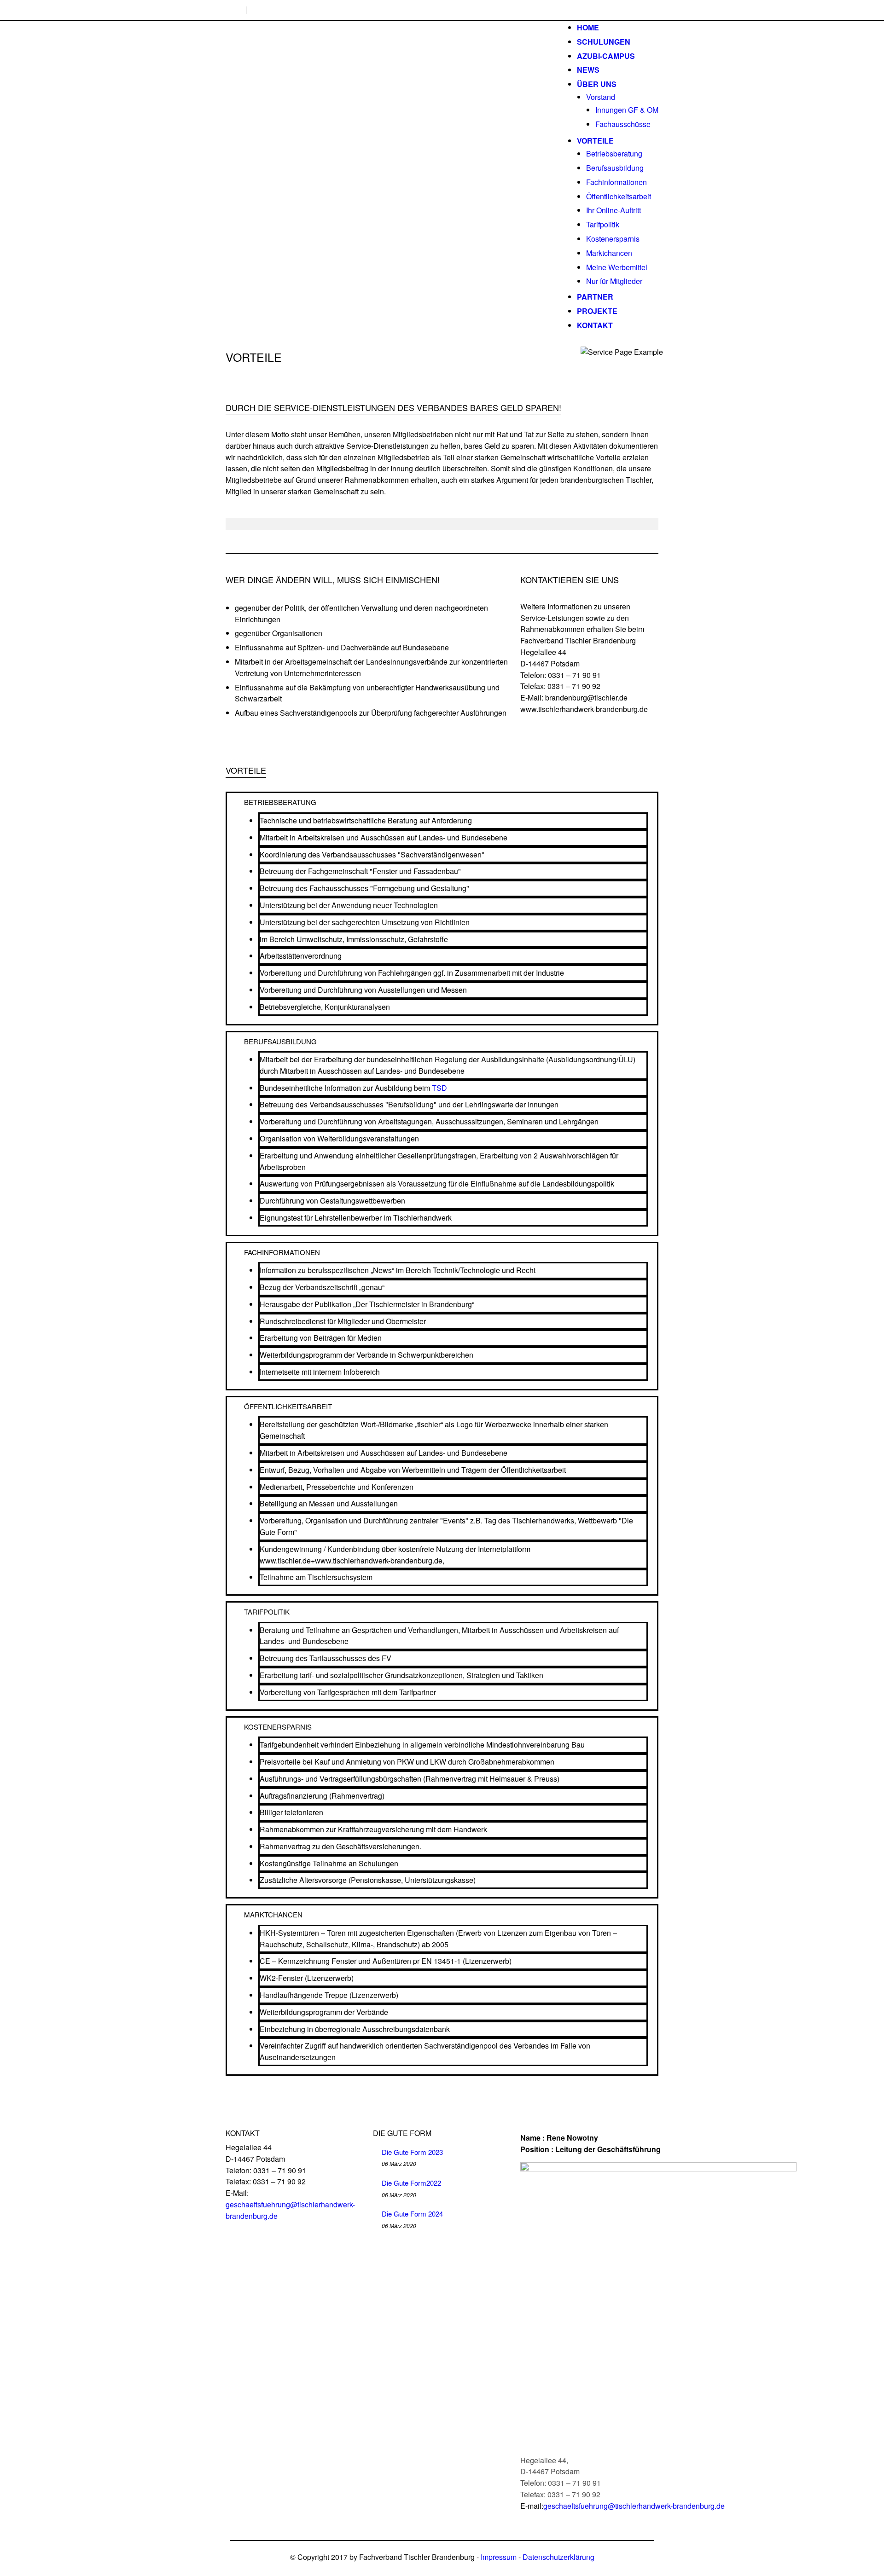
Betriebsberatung (614, 153)
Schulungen (604, 42)
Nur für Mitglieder (614, 281)
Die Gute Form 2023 (412, 2152)
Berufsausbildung (615, 168)
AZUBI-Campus (606, 56)
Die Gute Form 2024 (412, 2214)
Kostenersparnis (613, 239)
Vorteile (595, 141)
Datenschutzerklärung (558, 2557)
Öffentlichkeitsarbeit (619, 196)
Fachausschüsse (623, 124)
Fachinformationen (616, 182)
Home (588, 27)
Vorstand (601, 97)
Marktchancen (609, 253)
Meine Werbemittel (617, 267)
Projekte (597, 311)
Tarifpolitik (603, 224)
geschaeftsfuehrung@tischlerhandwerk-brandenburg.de (634, 2506)
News (588, 70)
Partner (595, 297)
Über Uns (597, 84)
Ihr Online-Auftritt (614, 210)
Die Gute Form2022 (411, 2183)
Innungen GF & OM (627, 110)
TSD (439, 1088)
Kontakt (595, 325)
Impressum (499, 2557)
